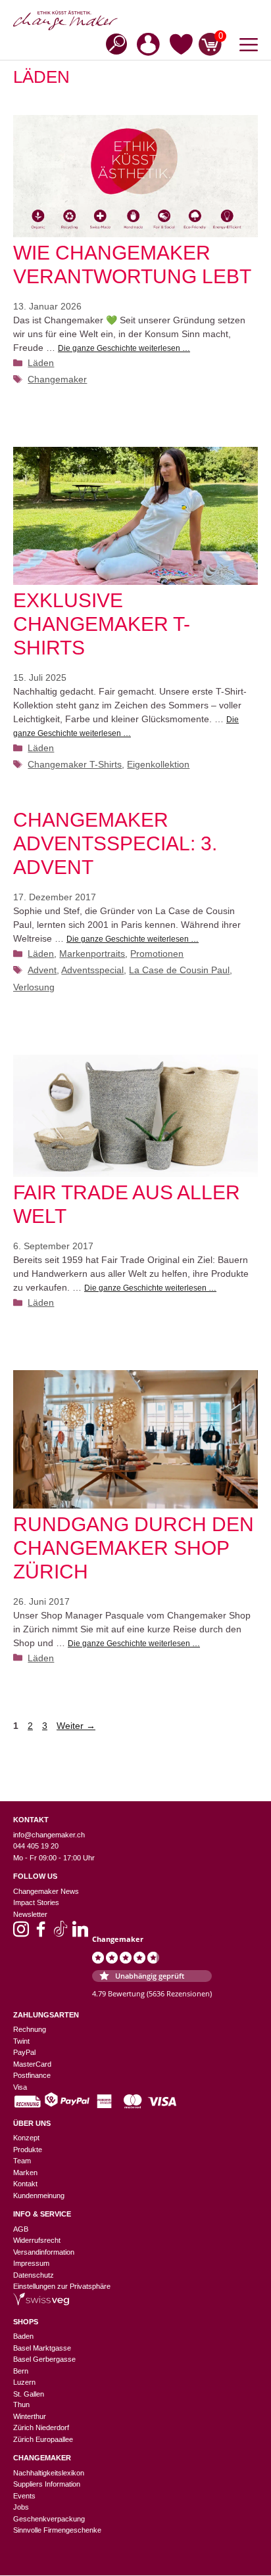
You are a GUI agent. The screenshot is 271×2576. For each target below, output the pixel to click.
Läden (41, 363)
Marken (25, 2173)
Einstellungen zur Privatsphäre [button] (62, 2286)
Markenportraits (92, 954)
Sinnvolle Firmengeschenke (57, 2530)
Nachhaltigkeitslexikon (49, 2473)
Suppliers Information (47, 2484)
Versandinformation (44, 2252)
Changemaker (57, 379)
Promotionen (157, 954)
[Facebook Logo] (41, 1933)
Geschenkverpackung (49, 2519)
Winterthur (30, 2416)
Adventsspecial (92, 970)
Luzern (24, 2382)
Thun (21, 2404)
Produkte (28, 2150)
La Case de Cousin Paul (179, 970)
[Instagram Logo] (21, 1933)
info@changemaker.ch (49, 1835)
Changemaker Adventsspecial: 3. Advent (115, 843)
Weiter (76, 1726)
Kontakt (25, 2184)
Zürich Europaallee (43, 2439)
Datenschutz (34, 2275)
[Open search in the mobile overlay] (112, 43)
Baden (23, 2336)
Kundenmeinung (39, 2196)
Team (22, 2161)
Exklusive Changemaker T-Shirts (102, 624)
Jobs (21, 2507)
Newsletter (30, 1914)
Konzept (26, 2138)
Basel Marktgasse (42, 2348)
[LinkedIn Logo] (80, 1933)
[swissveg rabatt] (41, 2303)
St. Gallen (29, 2394)
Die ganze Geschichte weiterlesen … (124, 348)
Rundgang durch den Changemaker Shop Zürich (134, 1548)
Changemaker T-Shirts (75, 764)
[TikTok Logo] (61, 1933)
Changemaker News (46, 1891)
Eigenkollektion (158, 764)
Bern (21, 2371)
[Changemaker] (135, 20)
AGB (21, 2229)
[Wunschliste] (181, 47)
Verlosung (34, 987)
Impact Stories (36, 1902)
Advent (42, 970)
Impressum (31, 2263)
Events (24, 2496)
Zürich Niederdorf (41, 2427)
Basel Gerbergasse (44, 2359)
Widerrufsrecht (37, 2240)
